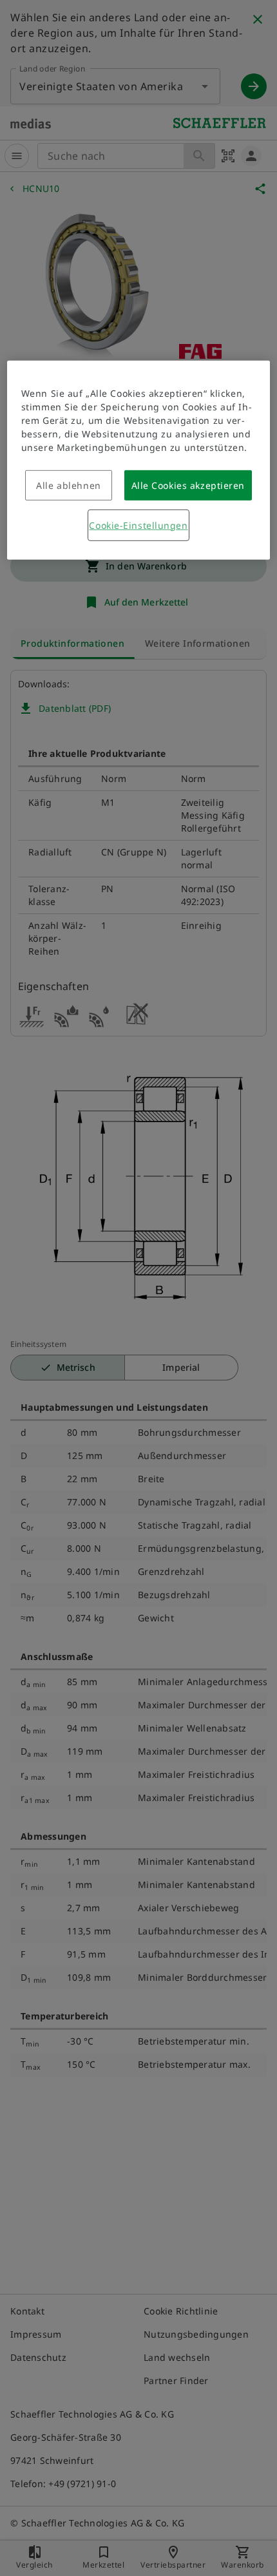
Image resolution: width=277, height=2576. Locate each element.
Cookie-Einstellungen (138, 525)
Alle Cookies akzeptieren (188, 485)
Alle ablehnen (68, 485)
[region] (139, 460)
